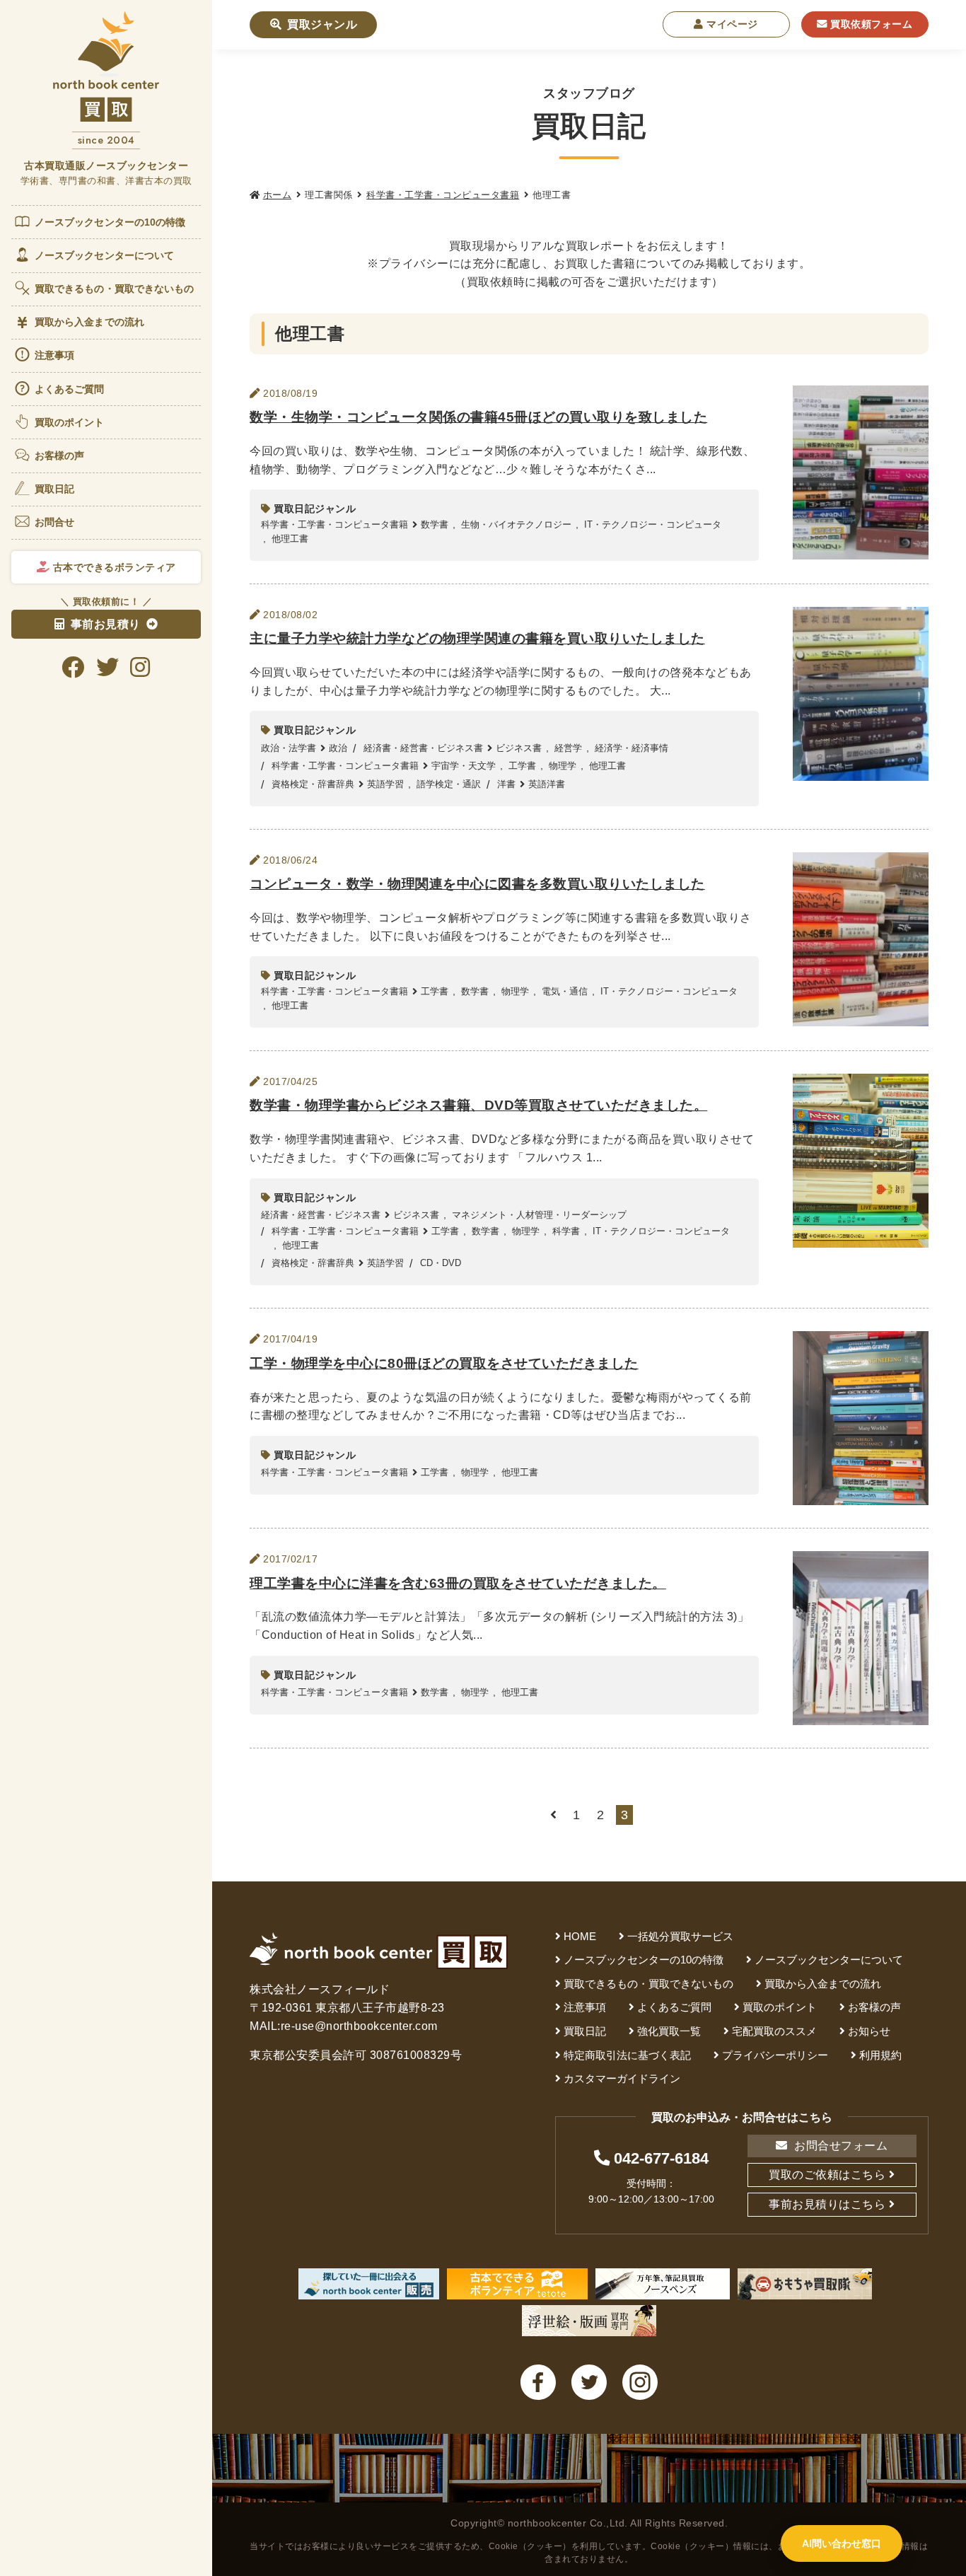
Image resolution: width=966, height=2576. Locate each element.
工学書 (522, 766)
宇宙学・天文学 (464, 766)
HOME (580, 1936)
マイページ (731, 24)
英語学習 (385, 784)
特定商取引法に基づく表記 (627, 2055)
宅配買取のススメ (774, 2031)
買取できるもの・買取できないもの (115, 289)
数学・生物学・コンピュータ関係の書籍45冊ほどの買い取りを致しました (478, 417)
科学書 (566, 1231)
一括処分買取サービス (680, 1936)
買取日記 (54, 489)
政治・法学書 (289, 748)
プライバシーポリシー (775, 2055)
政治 (338, 748)
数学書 (435, 524)
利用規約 (880, 2055)
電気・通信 (565, 991)
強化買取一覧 (669, 2031)
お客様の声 (60, 456)
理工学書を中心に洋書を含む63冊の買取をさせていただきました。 (458, 1583)
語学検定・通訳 (449, 784)
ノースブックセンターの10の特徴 (110, 222)
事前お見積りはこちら (827, 2204)
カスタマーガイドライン (622, 2078)
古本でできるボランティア (113, 567)
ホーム (277, 195)
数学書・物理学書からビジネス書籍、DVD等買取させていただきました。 (478, 1105)
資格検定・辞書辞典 (313, 784)
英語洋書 (547, 784)
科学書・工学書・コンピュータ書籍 (443, 195)
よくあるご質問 (70, 389)
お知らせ (869, 2031)
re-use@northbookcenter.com (359, 2026)
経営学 (568, 748)
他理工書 (290, 539)
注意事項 (54, 355)
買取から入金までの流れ (89, 322)
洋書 (506, 784)
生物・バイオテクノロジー (516, 524)
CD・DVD (441, 1263)
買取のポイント (70, 422)
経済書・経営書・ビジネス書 (423, 748)
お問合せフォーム (840, 2146)
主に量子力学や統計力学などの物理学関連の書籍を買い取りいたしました (477, 638)
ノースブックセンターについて (104, 255)
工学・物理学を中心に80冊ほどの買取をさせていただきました (444, 1363)
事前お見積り (106, 624)
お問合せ (54, 522)
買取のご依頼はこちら (827, 2175)
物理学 (563, 766)
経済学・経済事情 (632, 748)
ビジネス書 (519, 748)
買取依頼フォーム (870, 24)
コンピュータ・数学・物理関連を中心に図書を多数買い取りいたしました (477, 884)
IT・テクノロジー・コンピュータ (653, 524)
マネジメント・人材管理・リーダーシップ (539, 1215)
